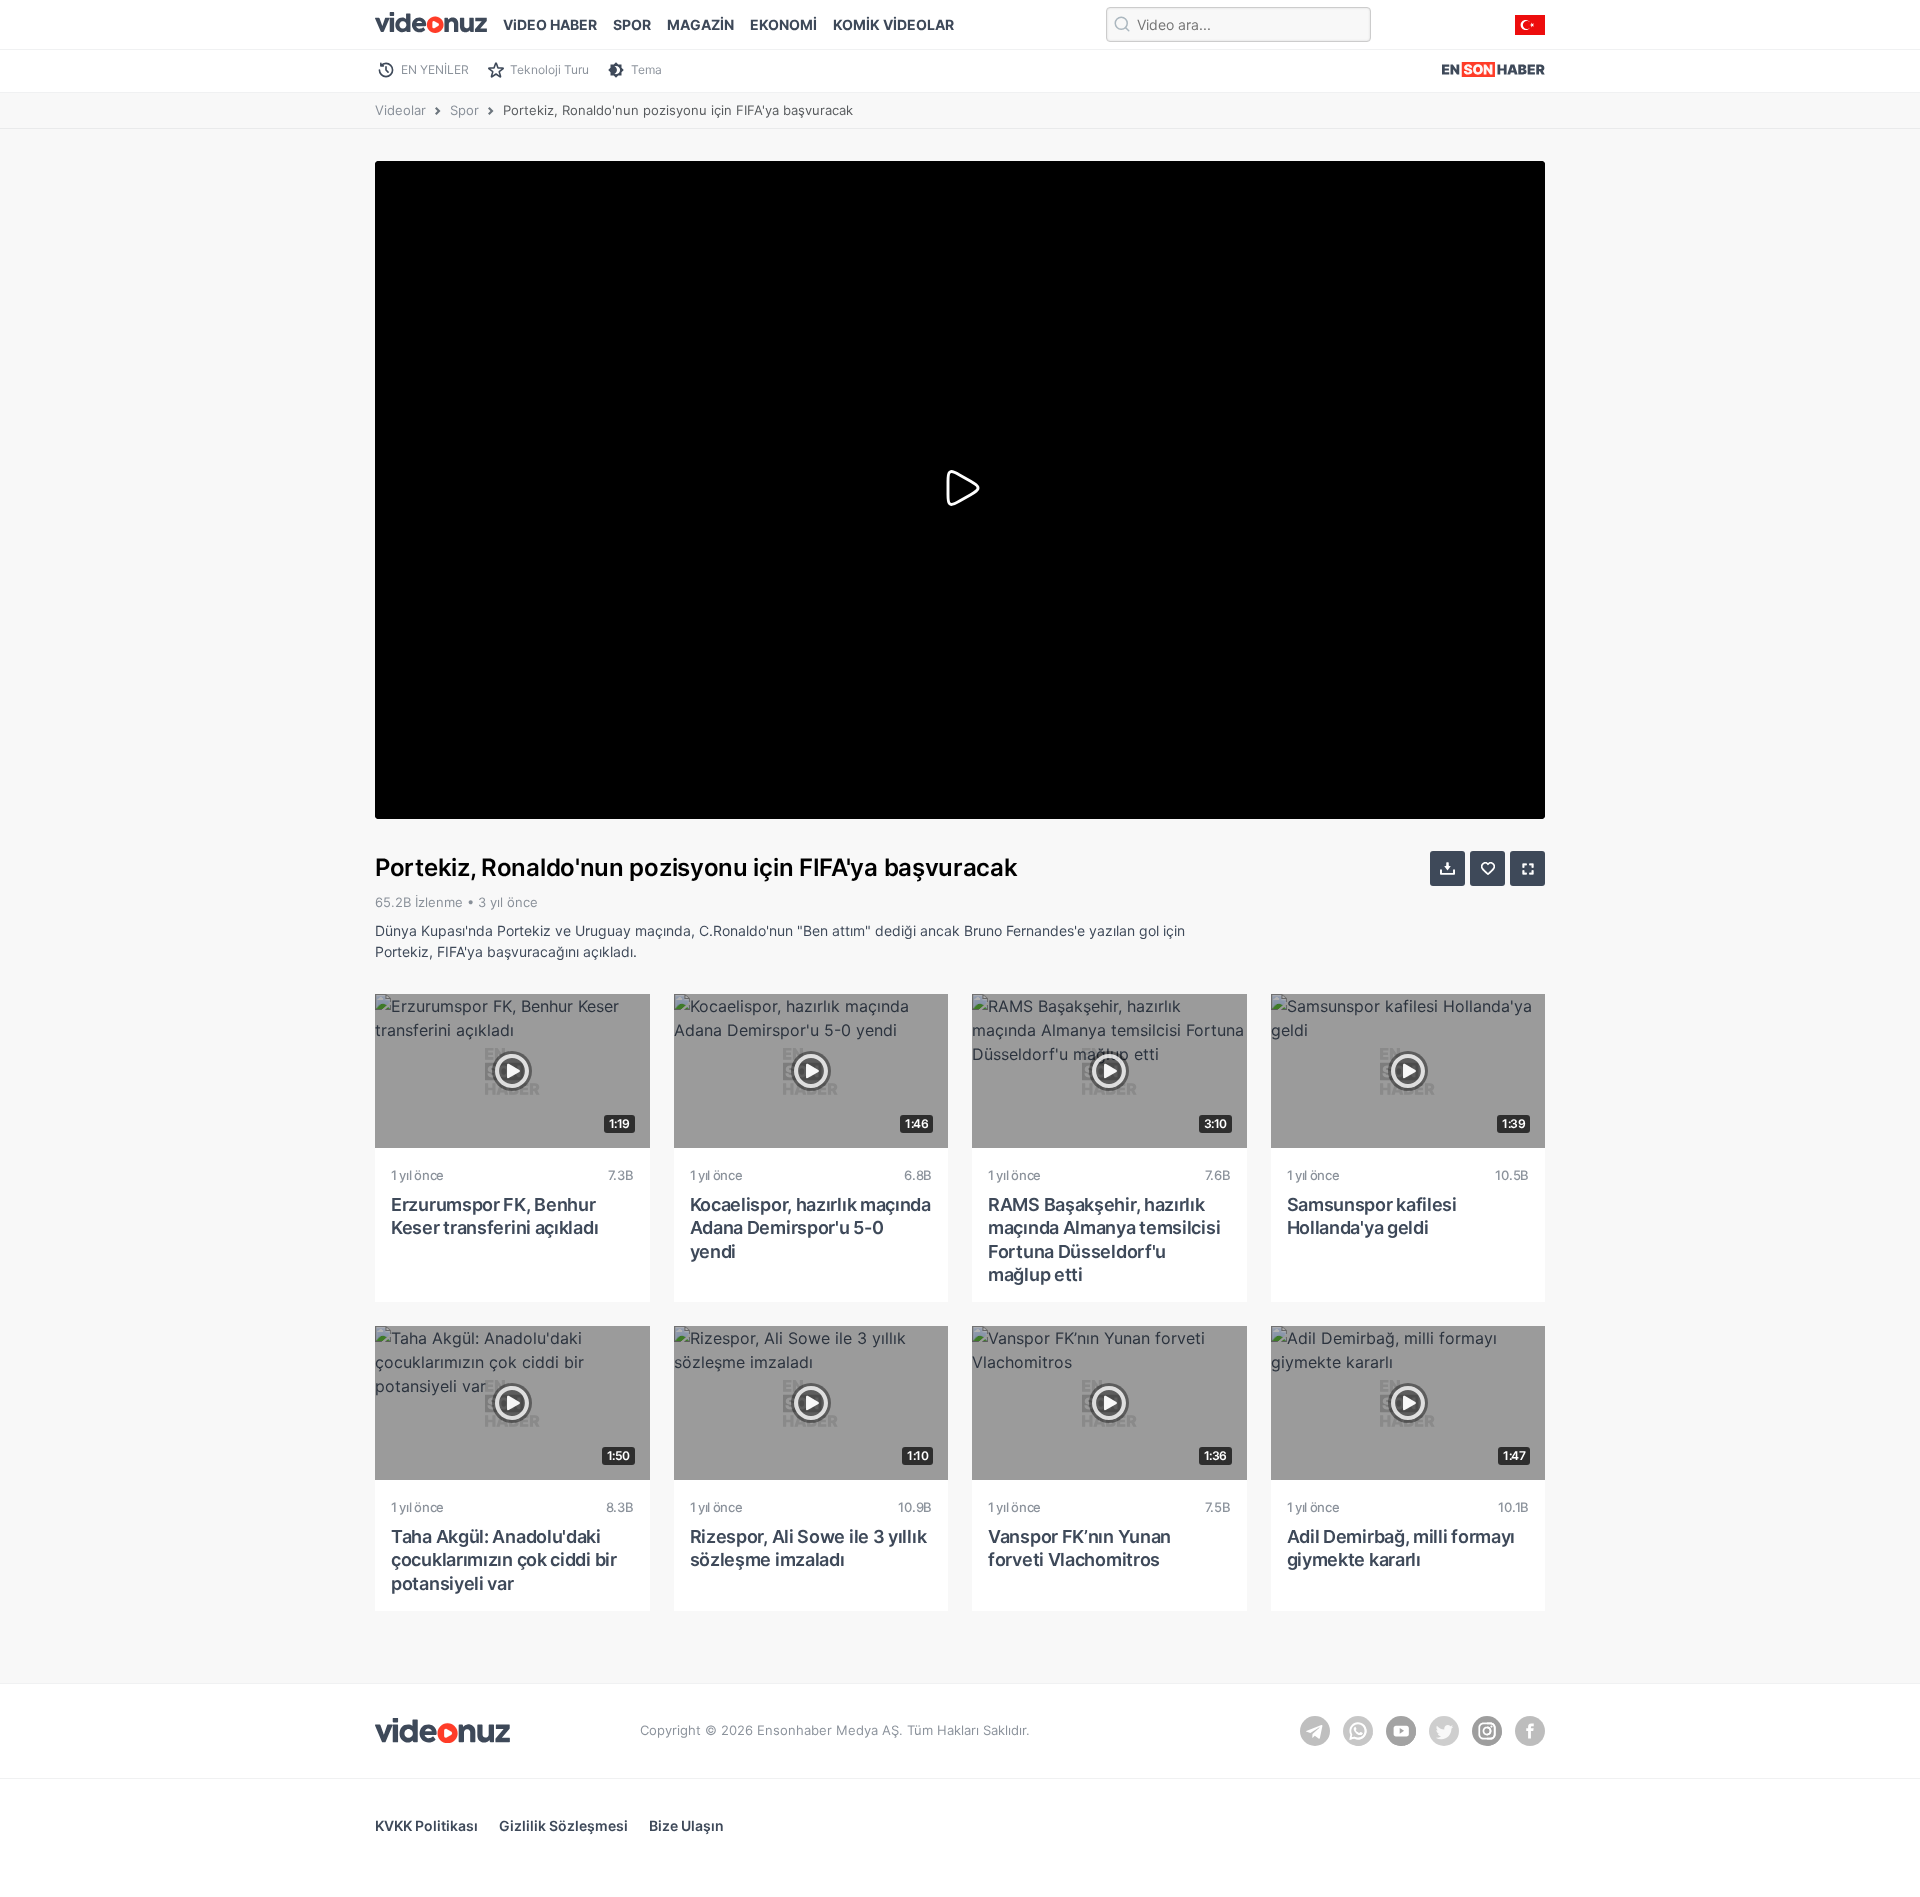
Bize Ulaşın (686, 1825)
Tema (646, 69)
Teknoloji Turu (549, 69)
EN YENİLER (435, 69)
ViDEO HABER (550, 24)
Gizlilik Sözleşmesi (563, 1825)
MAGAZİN (700, 24)
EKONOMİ (783, 24)
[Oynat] (960, 490)
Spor (464, 110)
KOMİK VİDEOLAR (893, 24)
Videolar (400, 110)
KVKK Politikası (426, 1825)
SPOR (632, 24)
